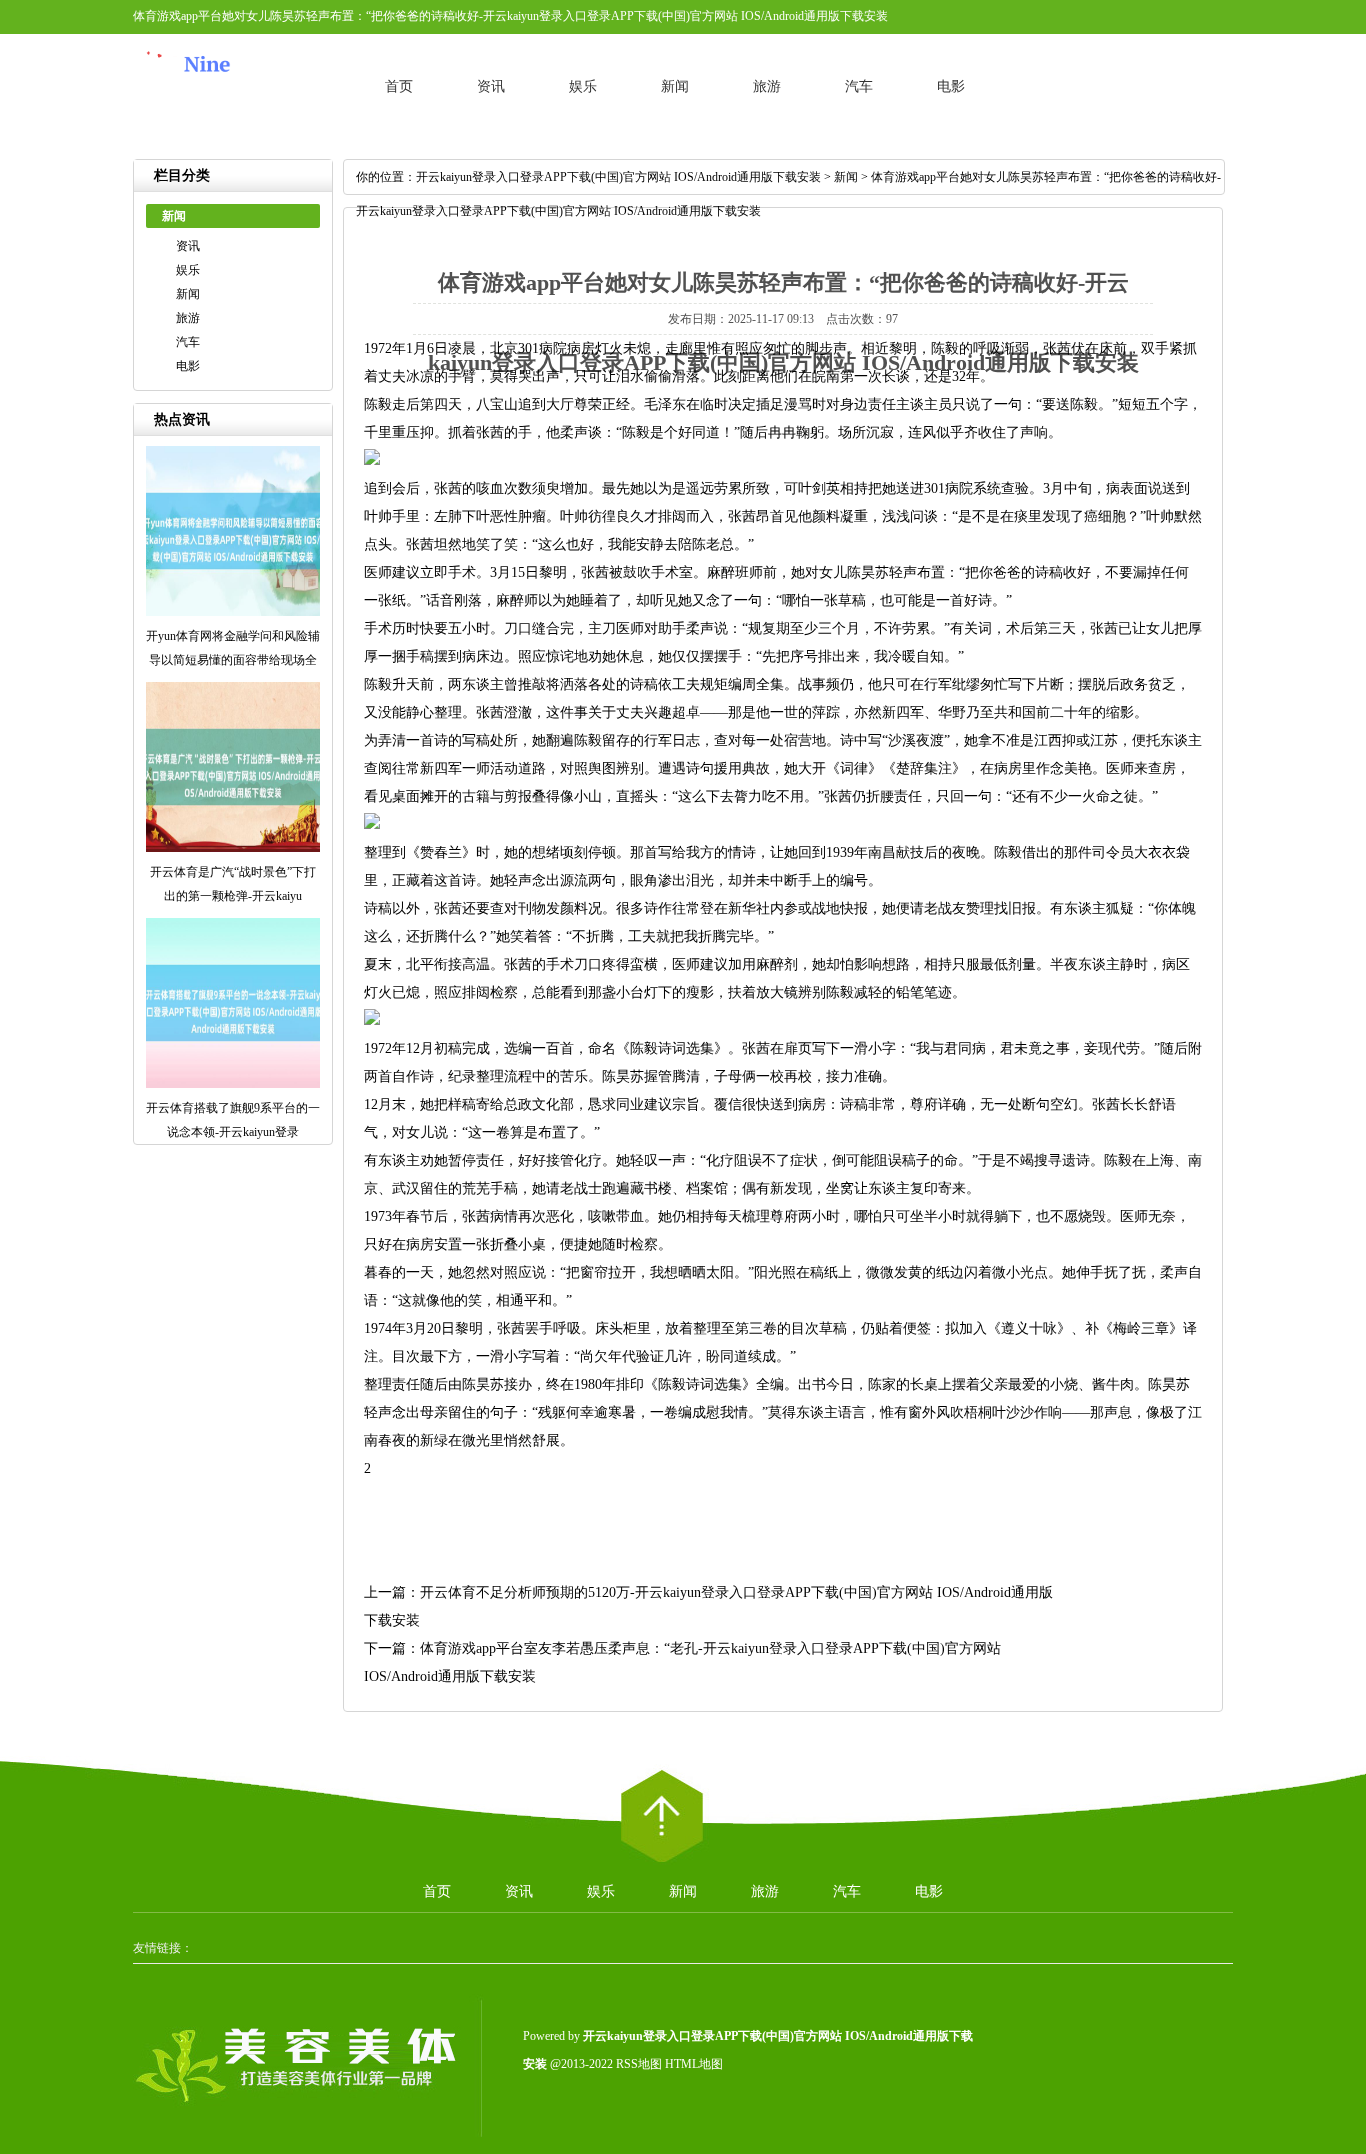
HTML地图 (694, 2064)
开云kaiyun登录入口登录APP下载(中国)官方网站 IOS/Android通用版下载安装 (618, 177)
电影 (951, 86)
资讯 (491, 86)
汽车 (859, 86)
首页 (399, 86)
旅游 (767, 86)
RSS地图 (639, 2064)
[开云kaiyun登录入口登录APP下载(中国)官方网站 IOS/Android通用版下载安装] (233, 104)
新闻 (675, 86)
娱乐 (583, 86)
